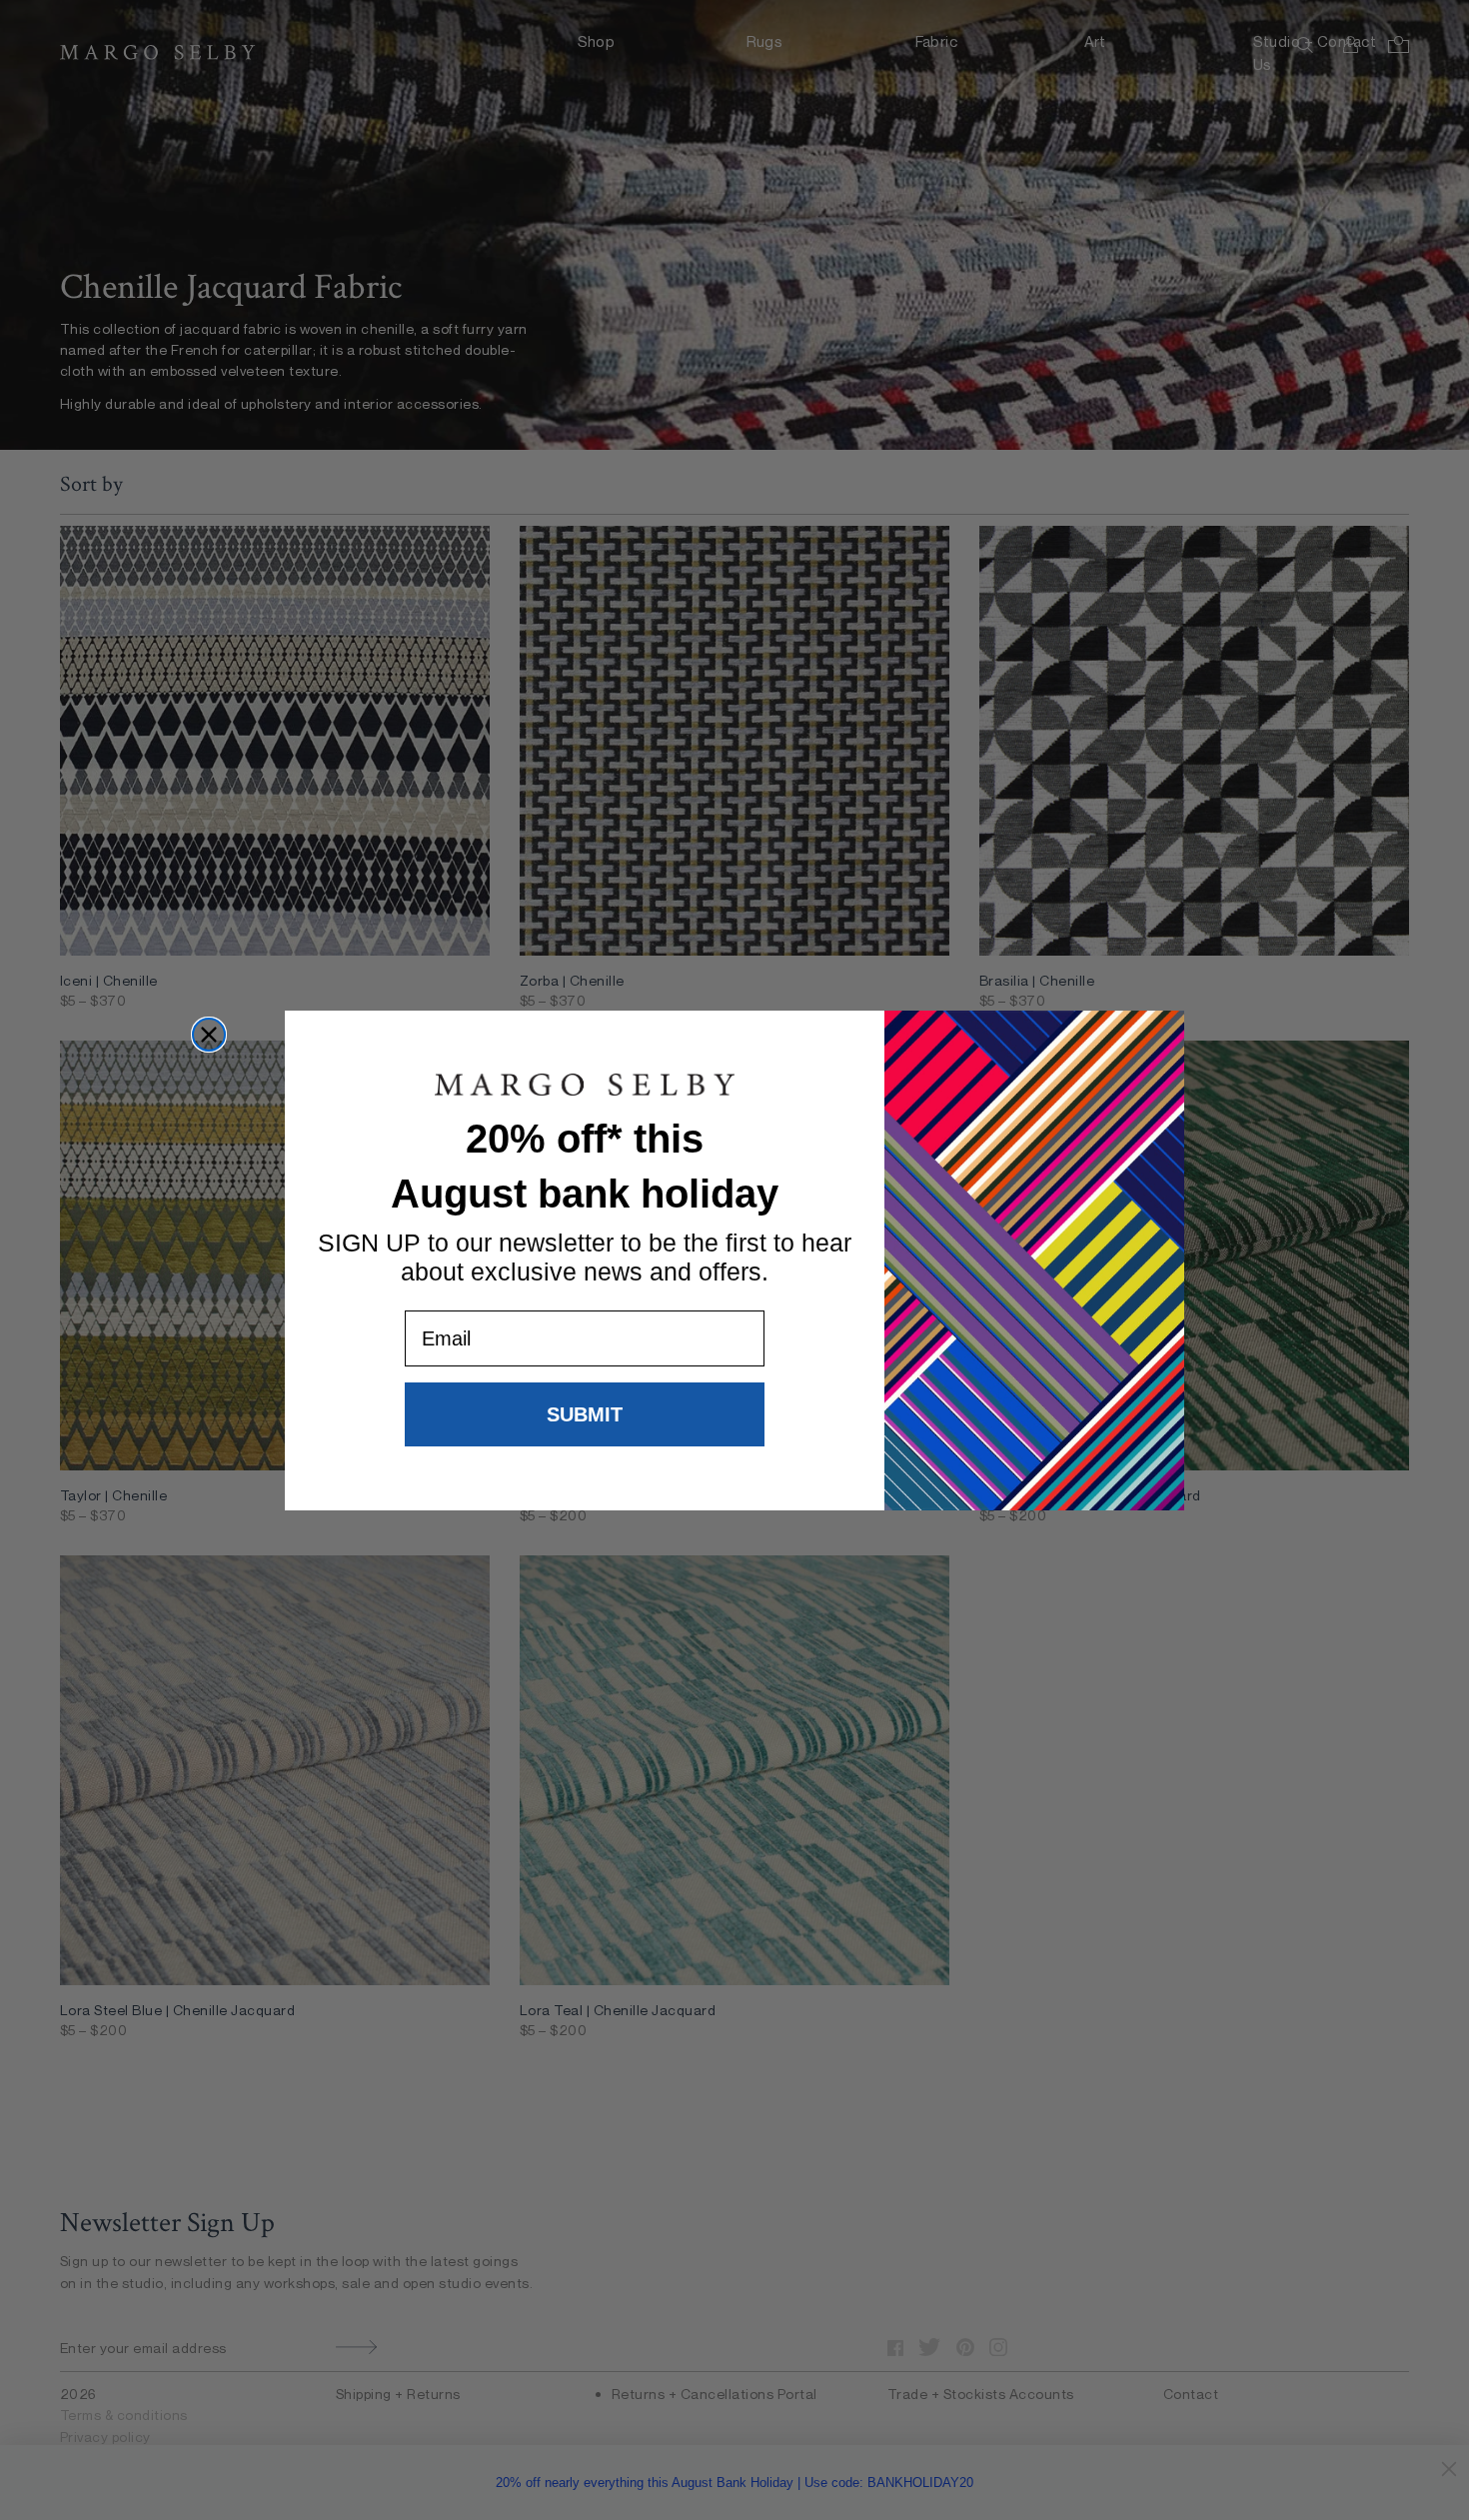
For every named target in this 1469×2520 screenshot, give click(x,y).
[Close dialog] (209, 1035)
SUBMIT (585, 1414)
